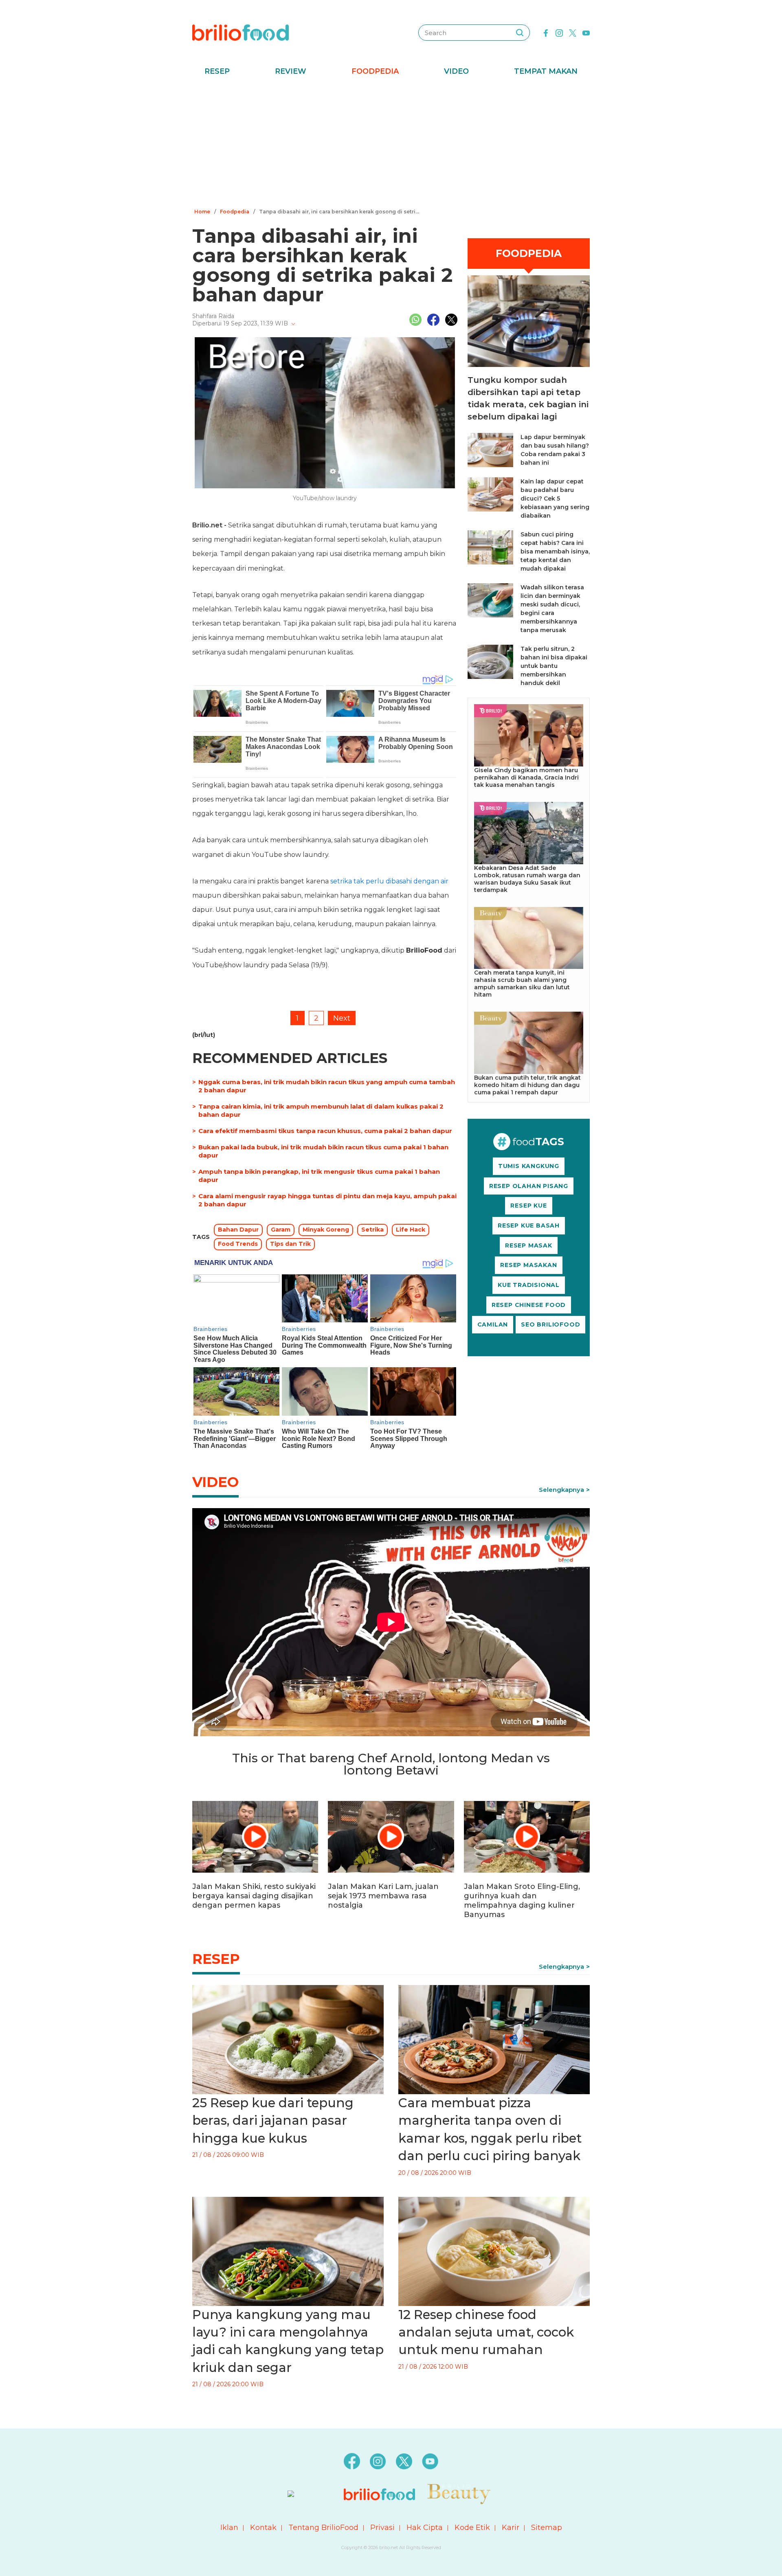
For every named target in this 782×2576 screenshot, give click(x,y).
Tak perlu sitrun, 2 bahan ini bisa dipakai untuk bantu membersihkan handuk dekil (554, 666)
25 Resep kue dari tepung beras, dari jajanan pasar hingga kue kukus (273, 2120)
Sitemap (547, 2528)
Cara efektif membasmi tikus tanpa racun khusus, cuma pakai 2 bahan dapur (325, 1131)
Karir (511, 2528)
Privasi (382, 2528)
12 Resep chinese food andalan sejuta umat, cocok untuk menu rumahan (486, 2332)
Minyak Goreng (326, 1230)
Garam (281, 1230)
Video (456, 71)
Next (342, 1018)
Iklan (229, 2528)
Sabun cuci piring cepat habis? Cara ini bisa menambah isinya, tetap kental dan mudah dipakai (555, 551)
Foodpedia (375, 71)
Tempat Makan (546, 71)
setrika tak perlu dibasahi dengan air (389, 881)
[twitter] (573, 32)
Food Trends (238, 1244)
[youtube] (586, 32)
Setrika (372, 1230)
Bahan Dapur (238, 1230)
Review (291, 71)
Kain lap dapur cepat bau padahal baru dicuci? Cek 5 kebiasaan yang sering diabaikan (555, 499)
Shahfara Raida (213, 316)
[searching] (520, 33)
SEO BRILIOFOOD (550, 1324)
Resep (217, 71)
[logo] (241, 32)
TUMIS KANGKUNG (529, 1166)
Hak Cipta (425, 2528)
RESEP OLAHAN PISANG (529, 1186)
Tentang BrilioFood (323, 2528)
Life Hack (411, 1230)
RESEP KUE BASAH (529, 1225)
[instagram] (559, 32)
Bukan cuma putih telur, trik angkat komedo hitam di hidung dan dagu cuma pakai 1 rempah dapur (527, 1085)
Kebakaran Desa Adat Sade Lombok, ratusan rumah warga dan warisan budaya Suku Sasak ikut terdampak (527, 879)
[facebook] (546, 32)
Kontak (263, 2528)
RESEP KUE (528, 1206)
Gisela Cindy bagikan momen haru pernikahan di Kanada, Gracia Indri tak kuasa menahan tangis (526, 777)
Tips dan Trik (290, 1244)
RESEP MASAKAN (528, 1265)
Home (202, 212)
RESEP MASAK (529, 1245)
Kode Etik (472, 2528)
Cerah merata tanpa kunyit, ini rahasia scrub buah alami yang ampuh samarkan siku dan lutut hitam (522, 984)
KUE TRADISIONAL (529, 1285)
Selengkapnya (561, 1490)
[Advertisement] (391, 145)
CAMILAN (493, 1324)
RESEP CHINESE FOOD (529, 1305)
